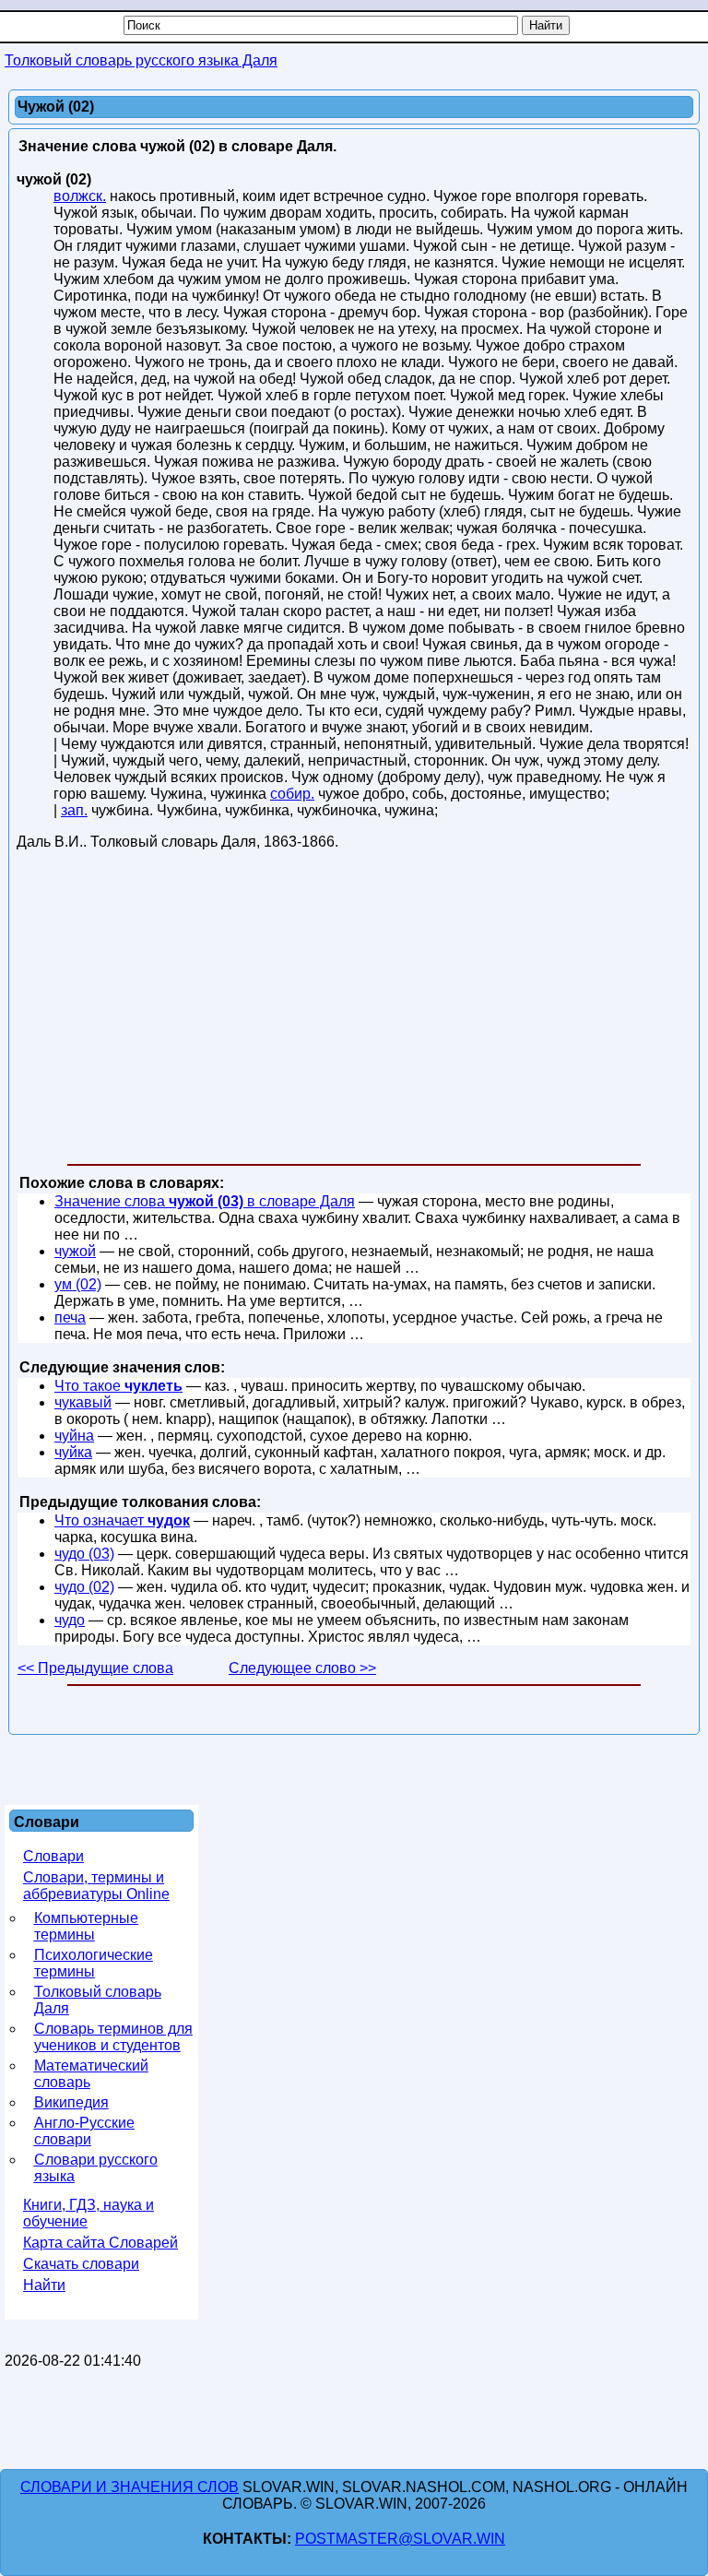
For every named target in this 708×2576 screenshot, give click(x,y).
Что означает (122, 1520)
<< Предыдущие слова (95, 1668)
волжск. (80, 196)
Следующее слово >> (302, 1668)
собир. (292, 794)
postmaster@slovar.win (400, 2539)
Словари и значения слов (130, 2487)
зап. (74, 810)
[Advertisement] (354, 1011)
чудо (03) (84, 1554)
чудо (70, 1620)
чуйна (74, 1436)
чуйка (73, 1452)
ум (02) (78, 1284)
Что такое (118, 1386)
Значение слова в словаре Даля (205, 1201)
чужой (75, 1251)
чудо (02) (84, 1587)
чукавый (83, 1402)
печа (70, 1318)
